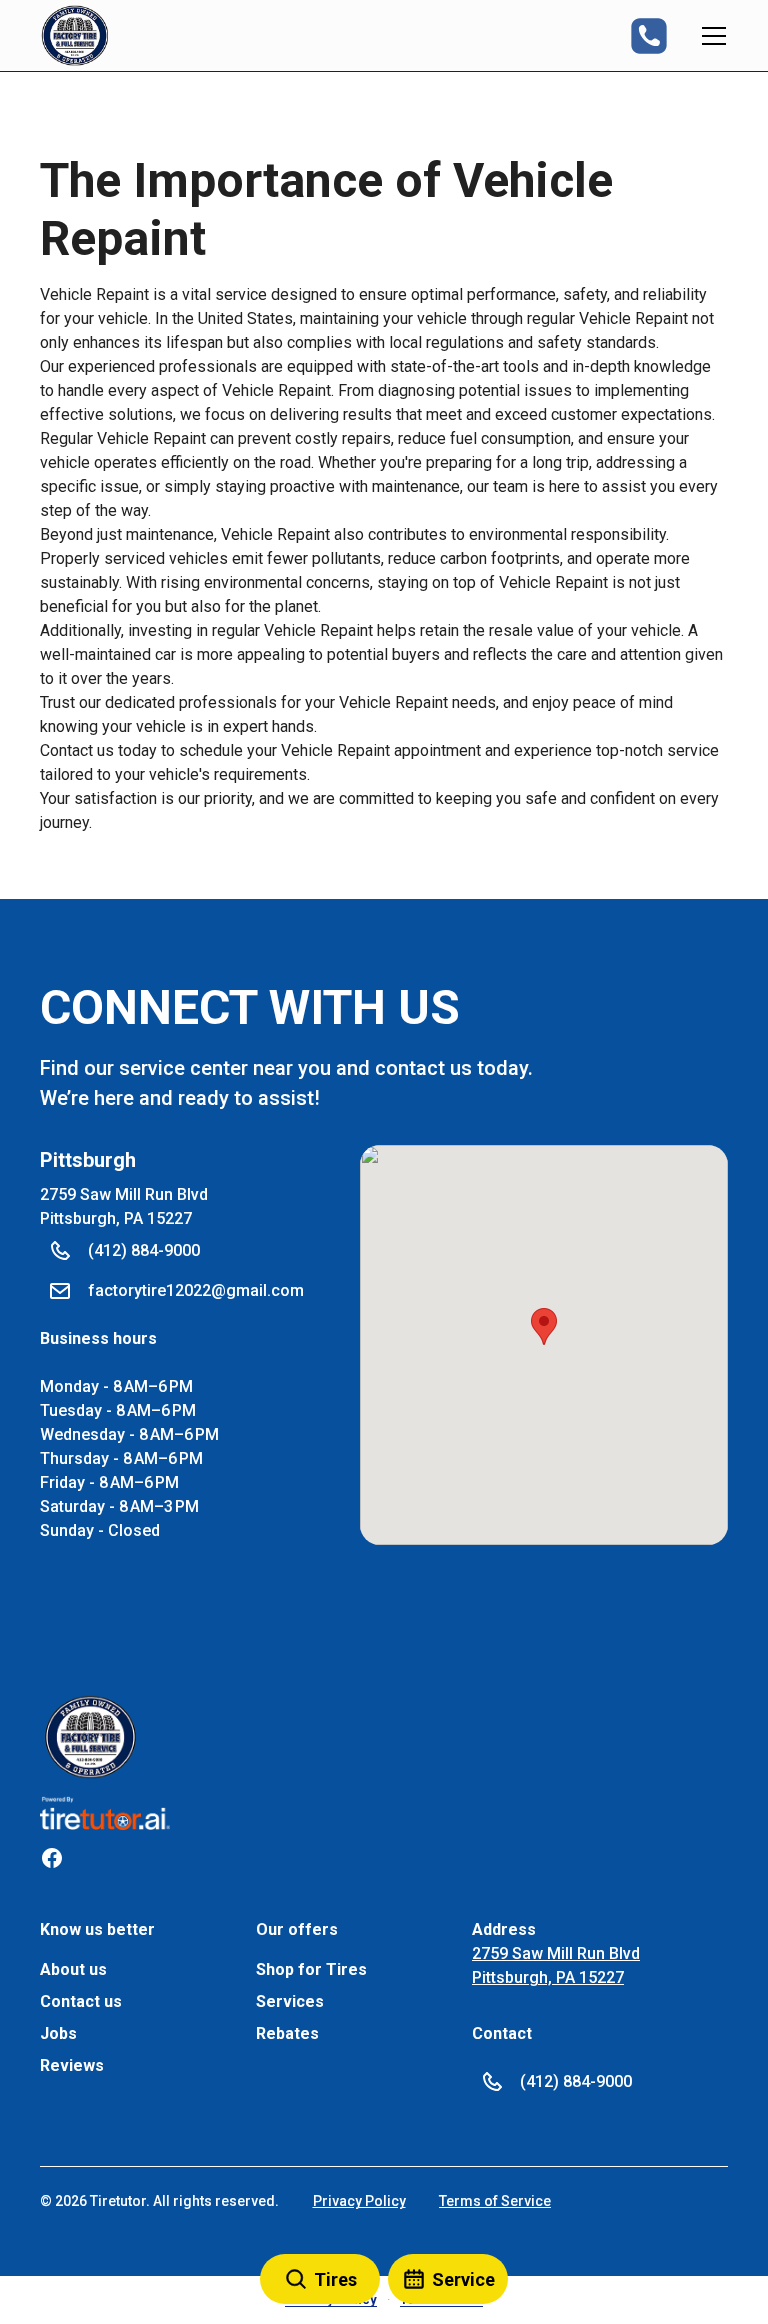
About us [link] (73, 1969)
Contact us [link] (81, 2001)
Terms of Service (495, 2201)
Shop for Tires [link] (311, 1969)
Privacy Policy (359, 2201)
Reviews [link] (72, 2065)
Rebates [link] (287, 2033)
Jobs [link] (58, 2033)
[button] (75, 36)
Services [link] (290, 2001)
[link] (90, 1737)
